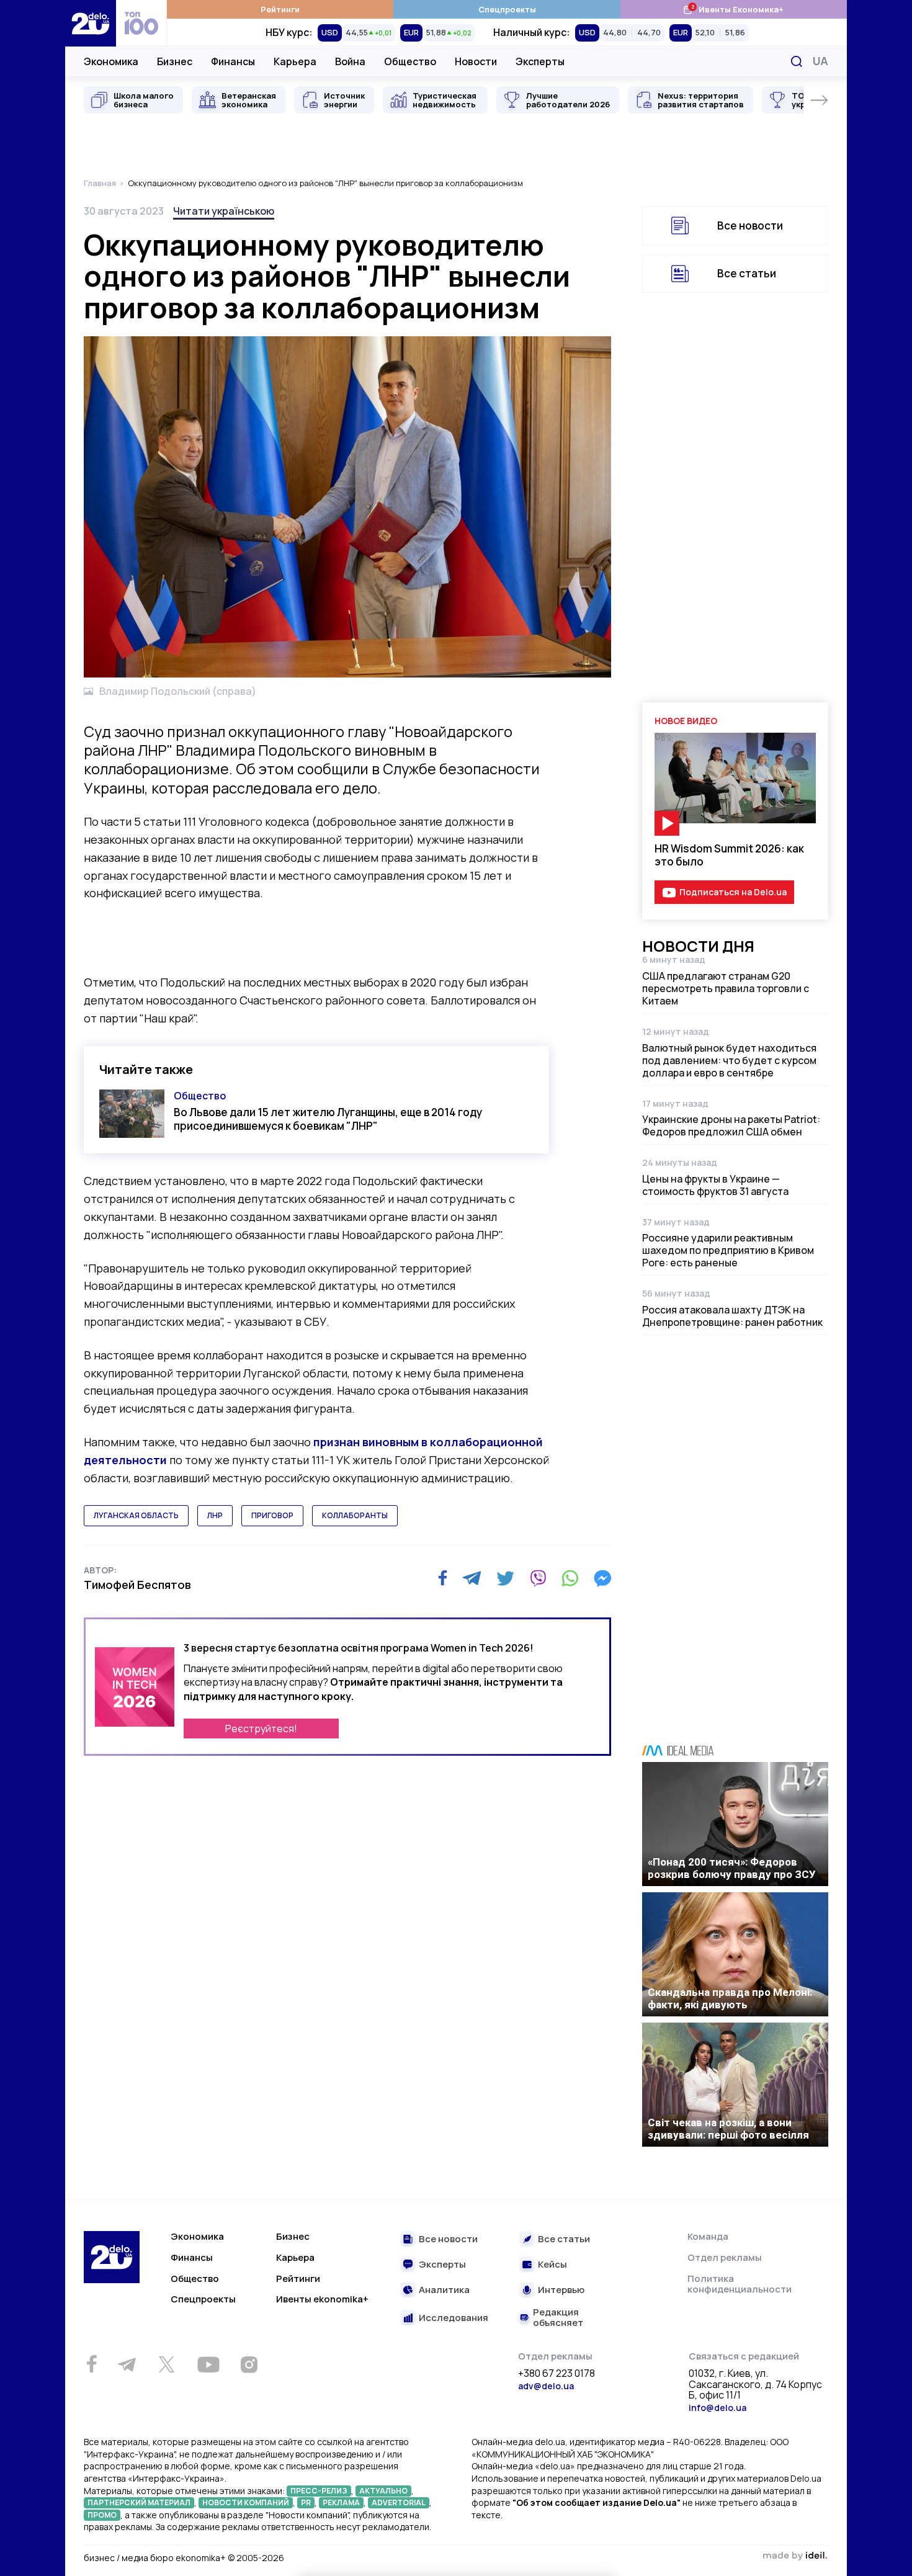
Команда (708, 2236)
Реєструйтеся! (261, 1729)
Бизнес (175, 61)
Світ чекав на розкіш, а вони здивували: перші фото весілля (728, 2129)
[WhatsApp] (570, 1578)
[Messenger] (602, 1578)
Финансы (233, 61)
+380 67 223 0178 (557, 2374)
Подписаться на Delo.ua (733, 892)
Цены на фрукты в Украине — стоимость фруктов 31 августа (715, 1185)
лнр (215, 1515)
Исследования (454, 2318)
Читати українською (224, 211)
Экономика (111, 61)
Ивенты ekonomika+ (322, 2299)
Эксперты (540, 61)
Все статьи (747, 273)
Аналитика (444, 2290)
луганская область (136, 1515)
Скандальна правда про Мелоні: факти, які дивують (730, 1998)
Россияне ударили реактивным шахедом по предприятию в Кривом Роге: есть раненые (728, 1250)
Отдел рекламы (725, 2257)
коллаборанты (355, 1515)
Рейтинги (280, 9)
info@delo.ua (718, 2408)
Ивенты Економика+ (733, 9)
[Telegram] (472, 1578)
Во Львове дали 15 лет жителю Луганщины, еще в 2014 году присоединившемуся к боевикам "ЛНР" (328, 1119)
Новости (476, 61)
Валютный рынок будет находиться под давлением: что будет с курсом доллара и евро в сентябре (729, 1060)
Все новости (750, 226)
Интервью (561, 2290)
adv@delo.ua (546, 2386)
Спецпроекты (507, 9)
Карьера (295, 61)
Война (350, 61)
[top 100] (141, 23)
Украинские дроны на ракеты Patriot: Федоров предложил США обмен (731, 1125)
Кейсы (552, 2265)
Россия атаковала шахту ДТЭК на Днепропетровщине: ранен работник (732, 1316)
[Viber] (538, 1578)
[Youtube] (208, 2364)
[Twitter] (505, 1578)
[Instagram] (249, 2364)
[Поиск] (797, 61)
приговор (272, 1515)
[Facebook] (443, 1578)
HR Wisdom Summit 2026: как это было (729, 855)
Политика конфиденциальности (740, 2284)
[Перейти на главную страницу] (91, 23)
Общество (410, 61)
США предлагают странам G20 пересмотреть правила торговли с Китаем (726, 988)
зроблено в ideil (795, 2556)
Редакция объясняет (558, 2318)
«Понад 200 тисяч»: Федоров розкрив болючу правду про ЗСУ (732, 1868)
